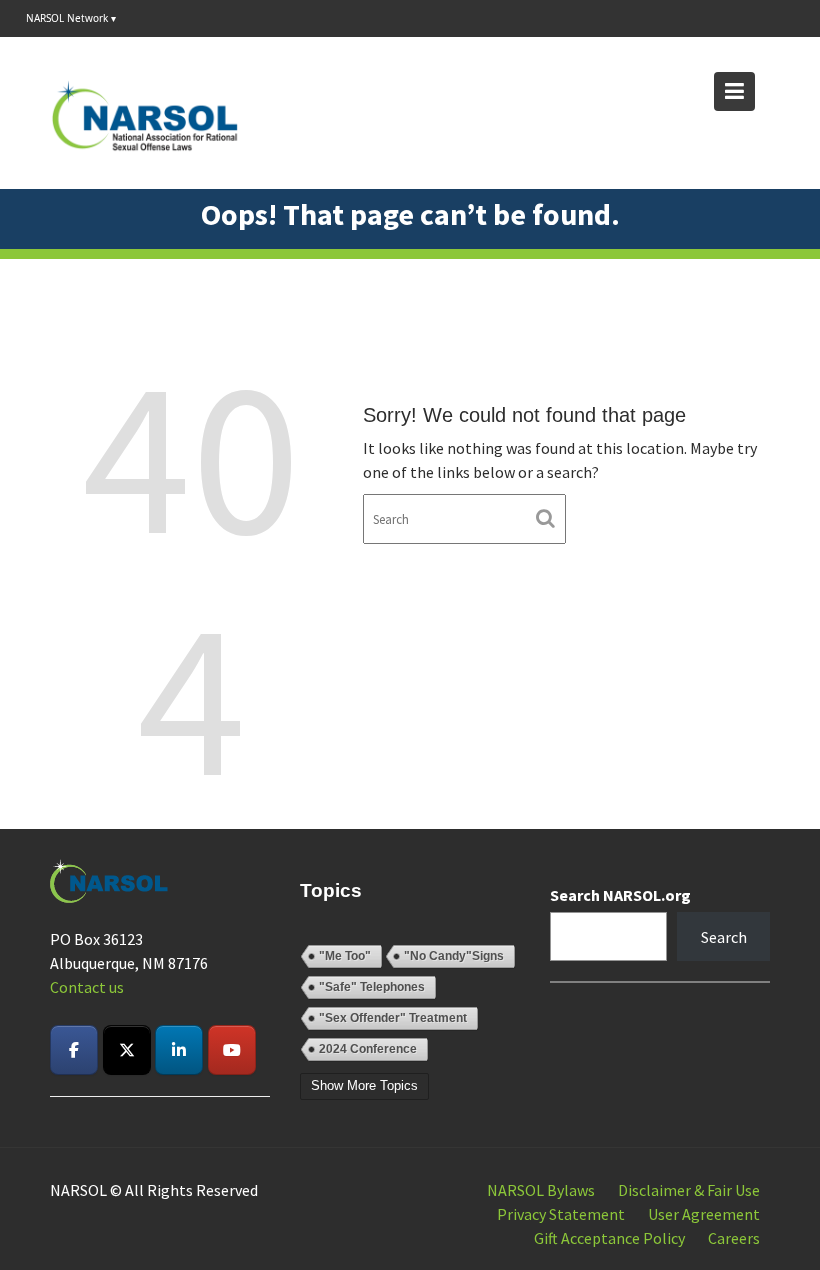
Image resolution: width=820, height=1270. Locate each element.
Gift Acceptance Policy (609, 1238)
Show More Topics (364, 1085)
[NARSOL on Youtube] (232, 1050)
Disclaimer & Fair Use (689, 1190)
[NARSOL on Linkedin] (179, 1050)
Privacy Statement (561, 1214)
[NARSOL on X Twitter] (127, 1050)
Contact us (87, 987)
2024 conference (368, 1049)
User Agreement (704, 1214)
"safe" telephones (372, 987)
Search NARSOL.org (620, 895)
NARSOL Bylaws (541, 1190)
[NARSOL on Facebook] (74, 1050)
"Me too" (345, 956)
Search (724, 937)
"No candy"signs (454, 956)
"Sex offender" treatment (393, 1018)
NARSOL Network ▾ (71, 18)
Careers (734, 1238)
